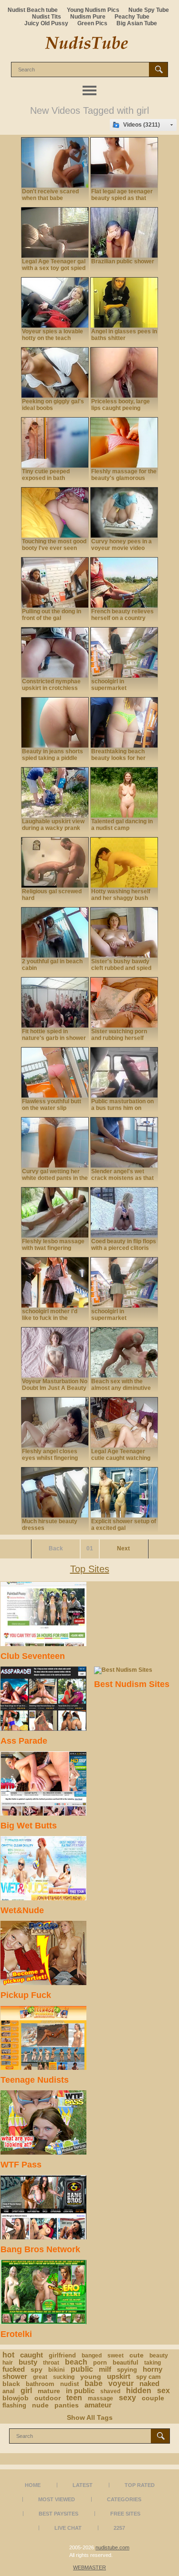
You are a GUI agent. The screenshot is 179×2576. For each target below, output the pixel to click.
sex (163, 2391)
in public (80, 2391)
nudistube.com (112, 2547)
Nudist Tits (47, 17)
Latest (83, 2485)
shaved (110, 2391)
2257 (119, 2528)
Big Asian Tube (137, 23)
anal (9, 2391)
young (91, 2376)
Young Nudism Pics (93, 10)
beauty (159, 2356)
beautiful (126, 2362)
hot (8, 2355)
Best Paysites (58, 2514)
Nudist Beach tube (33, 10)
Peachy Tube (132, 17)
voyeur (121, 2383)
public (82, 2369)
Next (123, 1548)
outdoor (47, 2398)
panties (67, 2405)
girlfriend (62, 2355)
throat (51, 2363)
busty (28, 2362)
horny (153, 2369)
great (40, 2377)
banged (92, 2356)
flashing (14, 2405)
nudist (69, 2384)
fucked (14, 2369)
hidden (139, 2391)
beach (76, 2362)
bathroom (40, 2384)
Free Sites (125, 2514)
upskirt (119, 2376)
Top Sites (90, 1569)
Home (33, 2485)
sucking (64, 2377)
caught (32, 2355)
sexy (127, 2398)
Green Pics (92, 23)
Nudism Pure (88, 17)
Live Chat (68, 2528)
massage (100, 2398)
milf (105, 2369)
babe (94, 2383)
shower (15, 2376)
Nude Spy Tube (149, 10)
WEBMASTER (89, 2567)
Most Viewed (57, 2499)
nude (40, 2405)
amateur (98, 2405)
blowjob (16, 2398)
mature (49, 2391)
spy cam (148, 2377)
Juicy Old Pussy (46, 23)
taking (153, 2363)
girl (26, 2391)
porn (100, 2362)
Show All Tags (90, 2417)
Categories (124, 2499)
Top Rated (140, 2485)
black (11, 2384)
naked (149, 2383)
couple (153, 2398)
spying (127, 2370)
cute (137, 2355)
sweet (116, 2356)
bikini (57, 2370)
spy (37, 2369)
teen (74, 2398)
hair (8, 2363)
